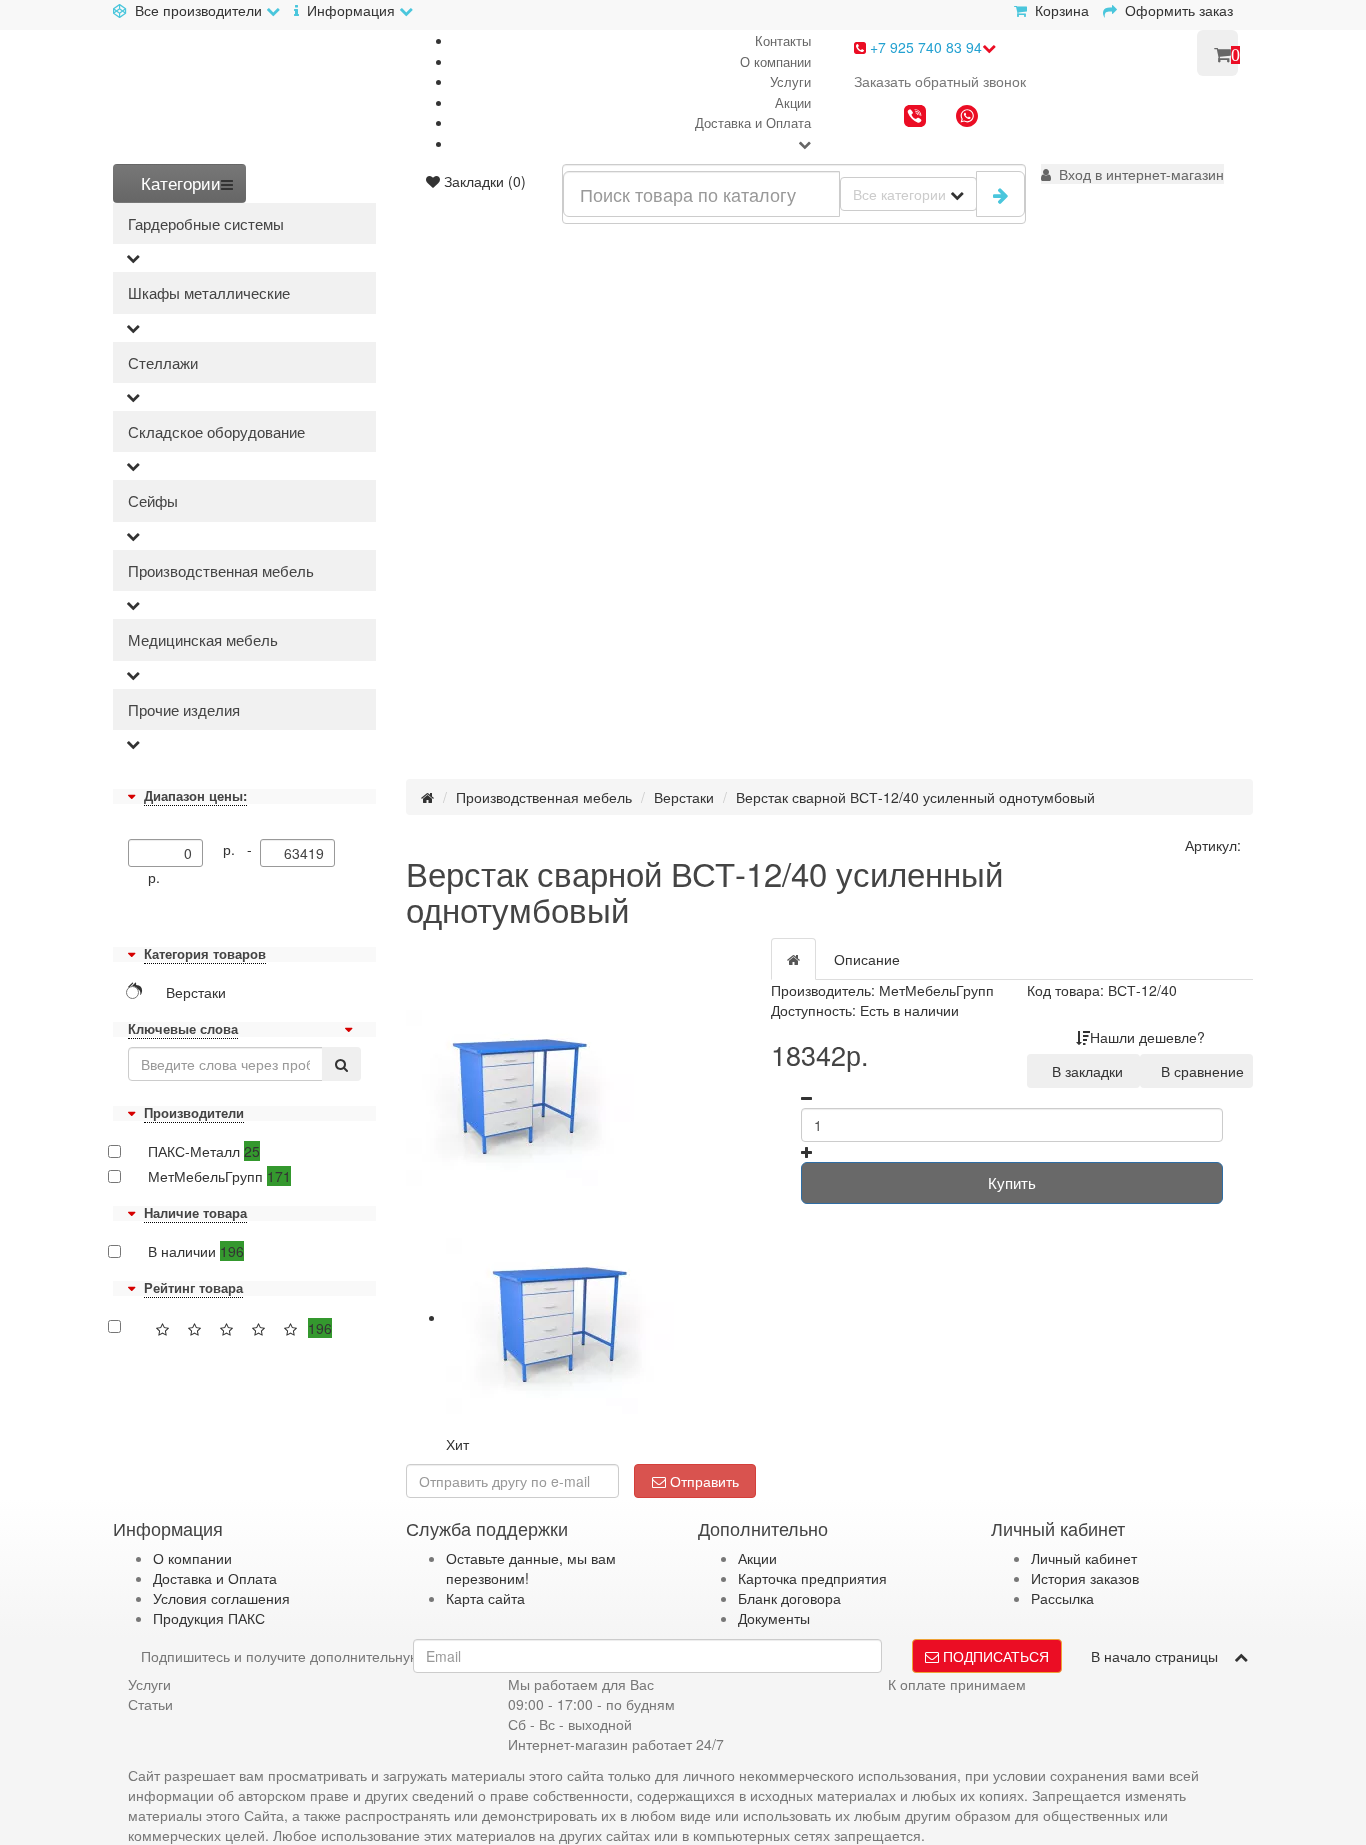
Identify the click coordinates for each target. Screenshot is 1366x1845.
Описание (867, 959)
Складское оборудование (216, 431)
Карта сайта (485, 1598)
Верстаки (684, 797)
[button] (1132, 174)
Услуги (790, 81)
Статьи (150, 1704)
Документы (774, 1618)
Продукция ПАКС (209, 1618)
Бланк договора (789, 1598)
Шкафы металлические (209, 292)
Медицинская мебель (203, 639)
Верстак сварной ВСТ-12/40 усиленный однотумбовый (915, 797)
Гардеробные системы (206, 223)
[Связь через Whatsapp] (967, 118)
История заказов (1085, 1578)
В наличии (196, 1251)
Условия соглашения (221, 1598)
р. (154, 877)
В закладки (1083, 1071)
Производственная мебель (221, 570)
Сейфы (153, 500)
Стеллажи (163, 362)
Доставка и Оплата (753, 122)
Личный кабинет (1084, 1558)
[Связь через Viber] (915, 118)
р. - (241, 849)
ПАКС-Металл (204, 1151)
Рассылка (1062, 1598)
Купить (1012, 1182)
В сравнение (1198, 1071)
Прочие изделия (184, 709)
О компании (775, 61)
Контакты (783, 40)
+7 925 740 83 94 (924, 47)
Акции (793, 102)
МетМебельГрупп (219, 1176)
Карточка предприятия (812, 1578)
